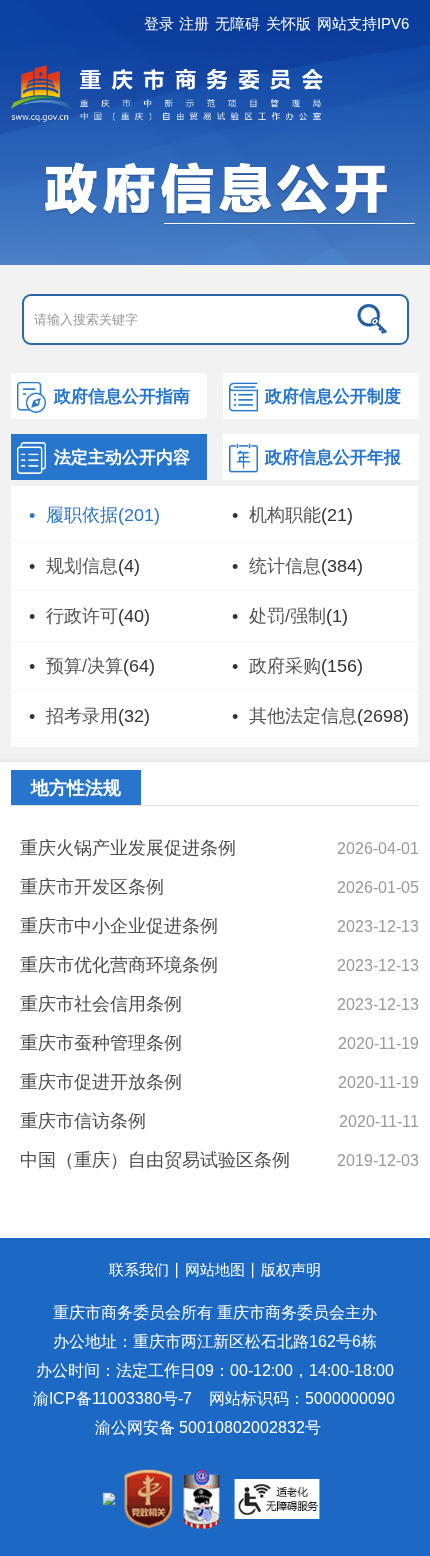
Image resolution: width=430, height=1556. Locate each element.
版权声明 (291, 1269)
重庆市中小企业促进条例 (119, 925)
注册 (194, 24)
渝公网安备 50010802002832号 (208, 1427)
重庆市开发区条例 (92, 886)
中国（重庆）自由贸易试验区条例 (155, 1159)
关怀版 (288, 24)
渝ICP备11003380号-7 (112, 1398)
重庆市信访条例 (83, 1120)
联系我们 (139, 1269)
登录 (159, 24)
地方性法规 (76, 788)
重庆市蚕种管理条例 (101, 1042)
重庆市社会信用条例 (101, 1003)
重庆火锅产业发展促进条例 (128, 847)
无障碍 (237, 24)
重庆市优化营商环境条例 (119, 964)
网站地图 (215, 1269)
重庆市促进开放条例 (101, 1081)
